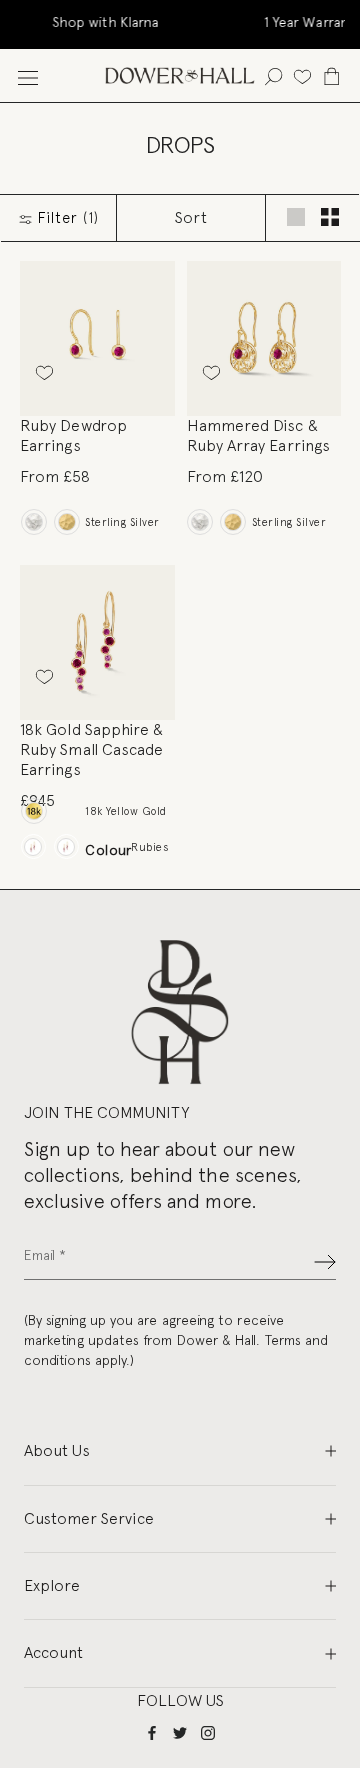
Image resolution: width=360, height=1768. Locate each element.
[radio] (33, 522)
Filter (66, 218)
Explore (52, 1585)
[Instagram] (208, 1731)
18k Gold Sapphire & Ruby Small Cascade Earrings (92, 749)
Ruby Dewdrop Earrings (73, 435)
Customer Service (89, 1518)
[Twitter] (180, 1731)
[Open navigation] (28, 75)
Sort (191, 217)
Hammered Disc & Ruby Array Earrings (259, 435)
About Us (57, 1450)
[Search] (273, 75)
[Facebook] (152, 1731)
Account (53, 1652)
